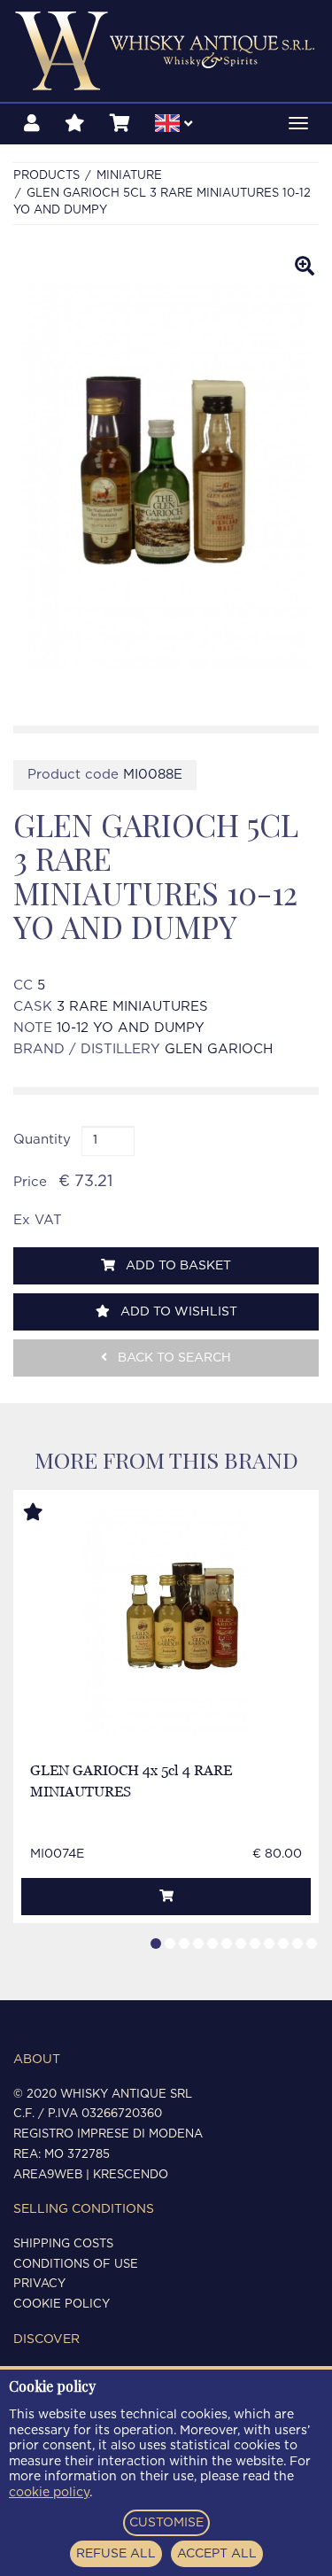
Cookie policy (62, 2304)
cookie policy (49, 2493)
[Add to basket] (166, 1897)
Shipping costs (63, 2244)
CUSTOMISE (166, 2523)
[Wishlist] (75, 124)
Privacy (39, 2284)
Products (46, 176)
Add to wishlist (177, 1312)
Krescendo (131, 2175)
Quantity (42, 1140)
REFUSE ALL (116, 2554)
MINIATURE (129, 176)
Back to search (173, 1358)
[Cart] (120, 124)
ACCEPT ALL (217, 2554)
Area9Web (48, 2175)
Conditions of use (76, 2265)
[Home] (166, 51)
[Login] (32, 124)
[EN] (174, 126)
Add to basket (177, 1266)
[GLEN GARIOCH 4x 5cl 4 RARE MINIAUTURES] (166, 1622)
